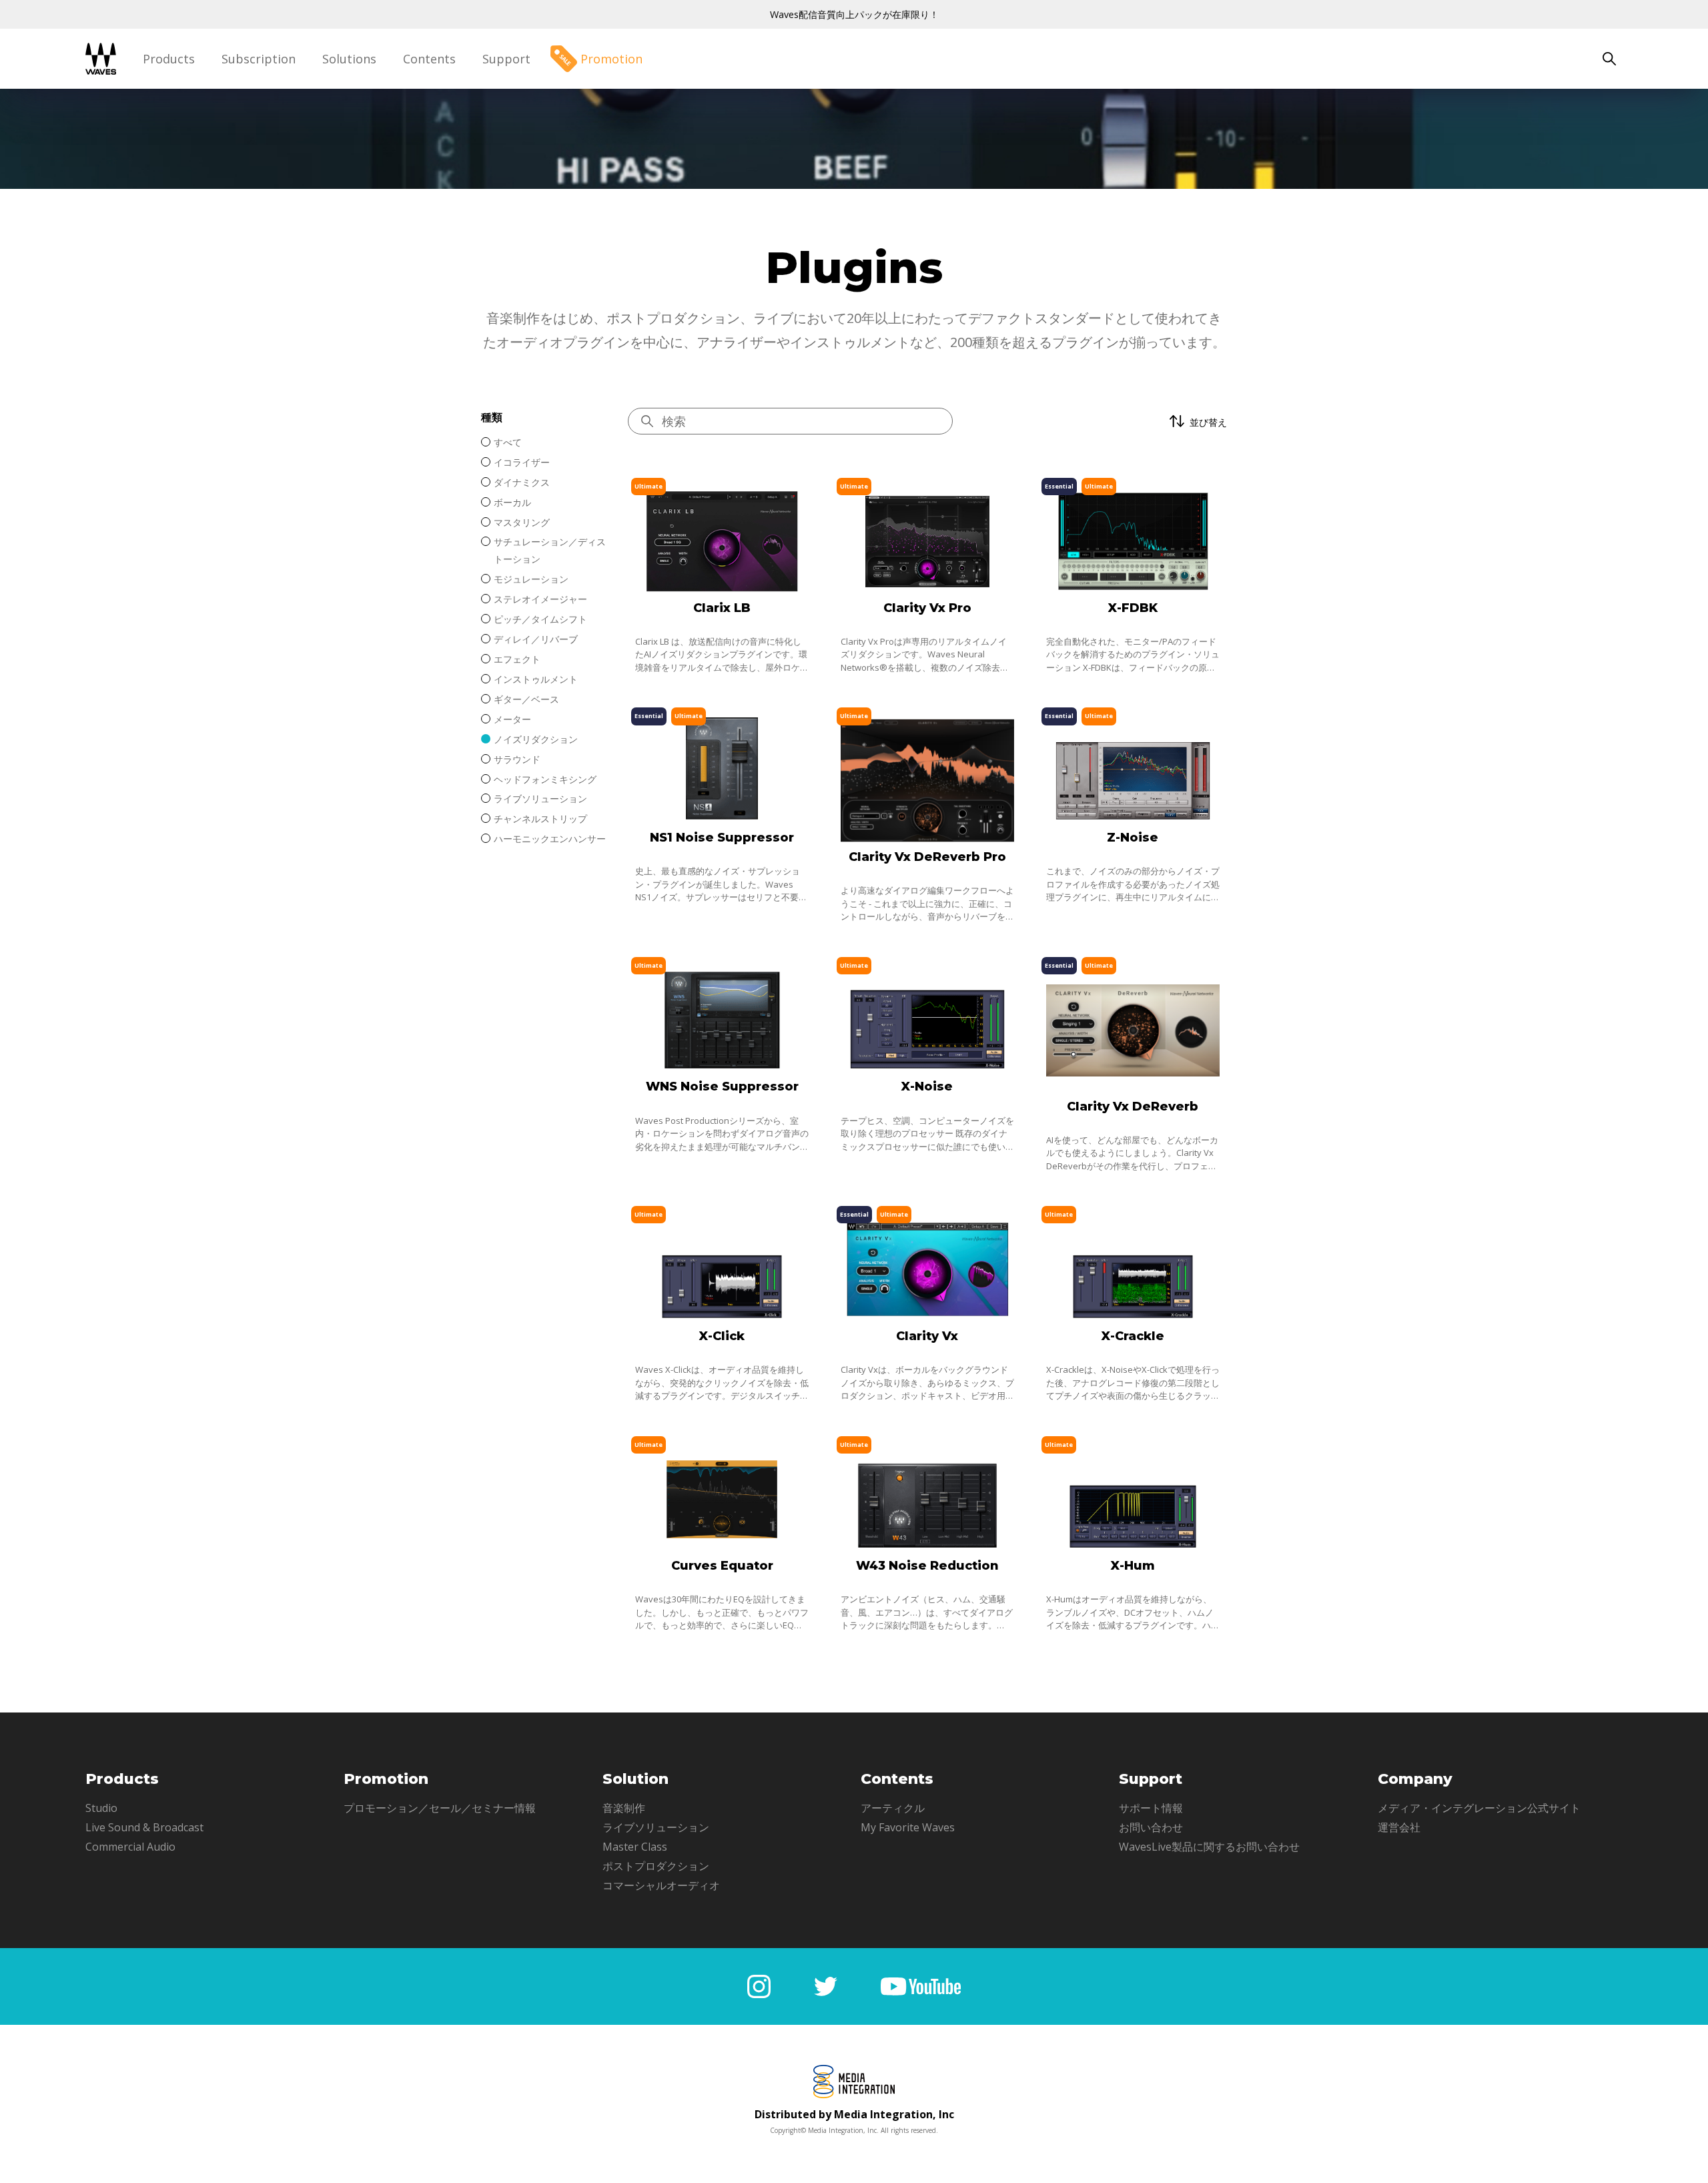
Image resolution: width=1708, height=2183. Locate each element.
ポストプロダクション (656, 1866)
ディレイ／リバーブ (536, 639)
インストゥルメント (536, 679)
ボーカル (512, 502)
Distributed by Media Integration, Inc (854, 2114)
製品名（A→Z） (1174, 531)
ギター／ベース (526, 699)
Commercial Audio (130, 1847)
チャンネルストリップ (540, 819)
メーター (512, 719)
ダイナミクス (522, 482)
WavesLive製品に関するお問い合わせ (1209, 1847)
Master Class (635, 1847)
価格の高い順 (1168, 488)
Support (506, 59)
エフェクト (517, 659)
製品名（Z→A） (1174, 553)
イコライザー (522, 462)
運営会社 (1399, 1827)
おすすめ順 (1164, 466)
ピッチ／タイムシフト (540, 619)
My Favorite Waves (908, 1827)
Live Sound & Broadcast (144, 1827)
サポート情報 (1151, 1808)
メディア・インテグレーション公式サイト (1479, 1808)
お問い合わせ (1151, 1827)
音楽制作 (624, 1808)
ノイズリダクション (536, 739)
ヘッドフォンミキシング (545, 779)
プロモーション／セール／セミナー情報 (440, 1808)
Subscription (259, 59)
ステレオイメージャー (540, 599)
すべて (508, 442)
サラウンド (517, 759)
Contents (429, 59)
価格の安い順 (1168, 510)
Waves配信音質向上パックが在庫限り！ (854, 14)
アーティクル (893, 1808)
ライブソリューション (540, 799)
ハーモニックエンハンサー (550, 839)
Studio (101, 1808)
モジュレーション (531, 579)
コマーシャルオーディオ (661, 1885)
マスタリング (522, 522)
